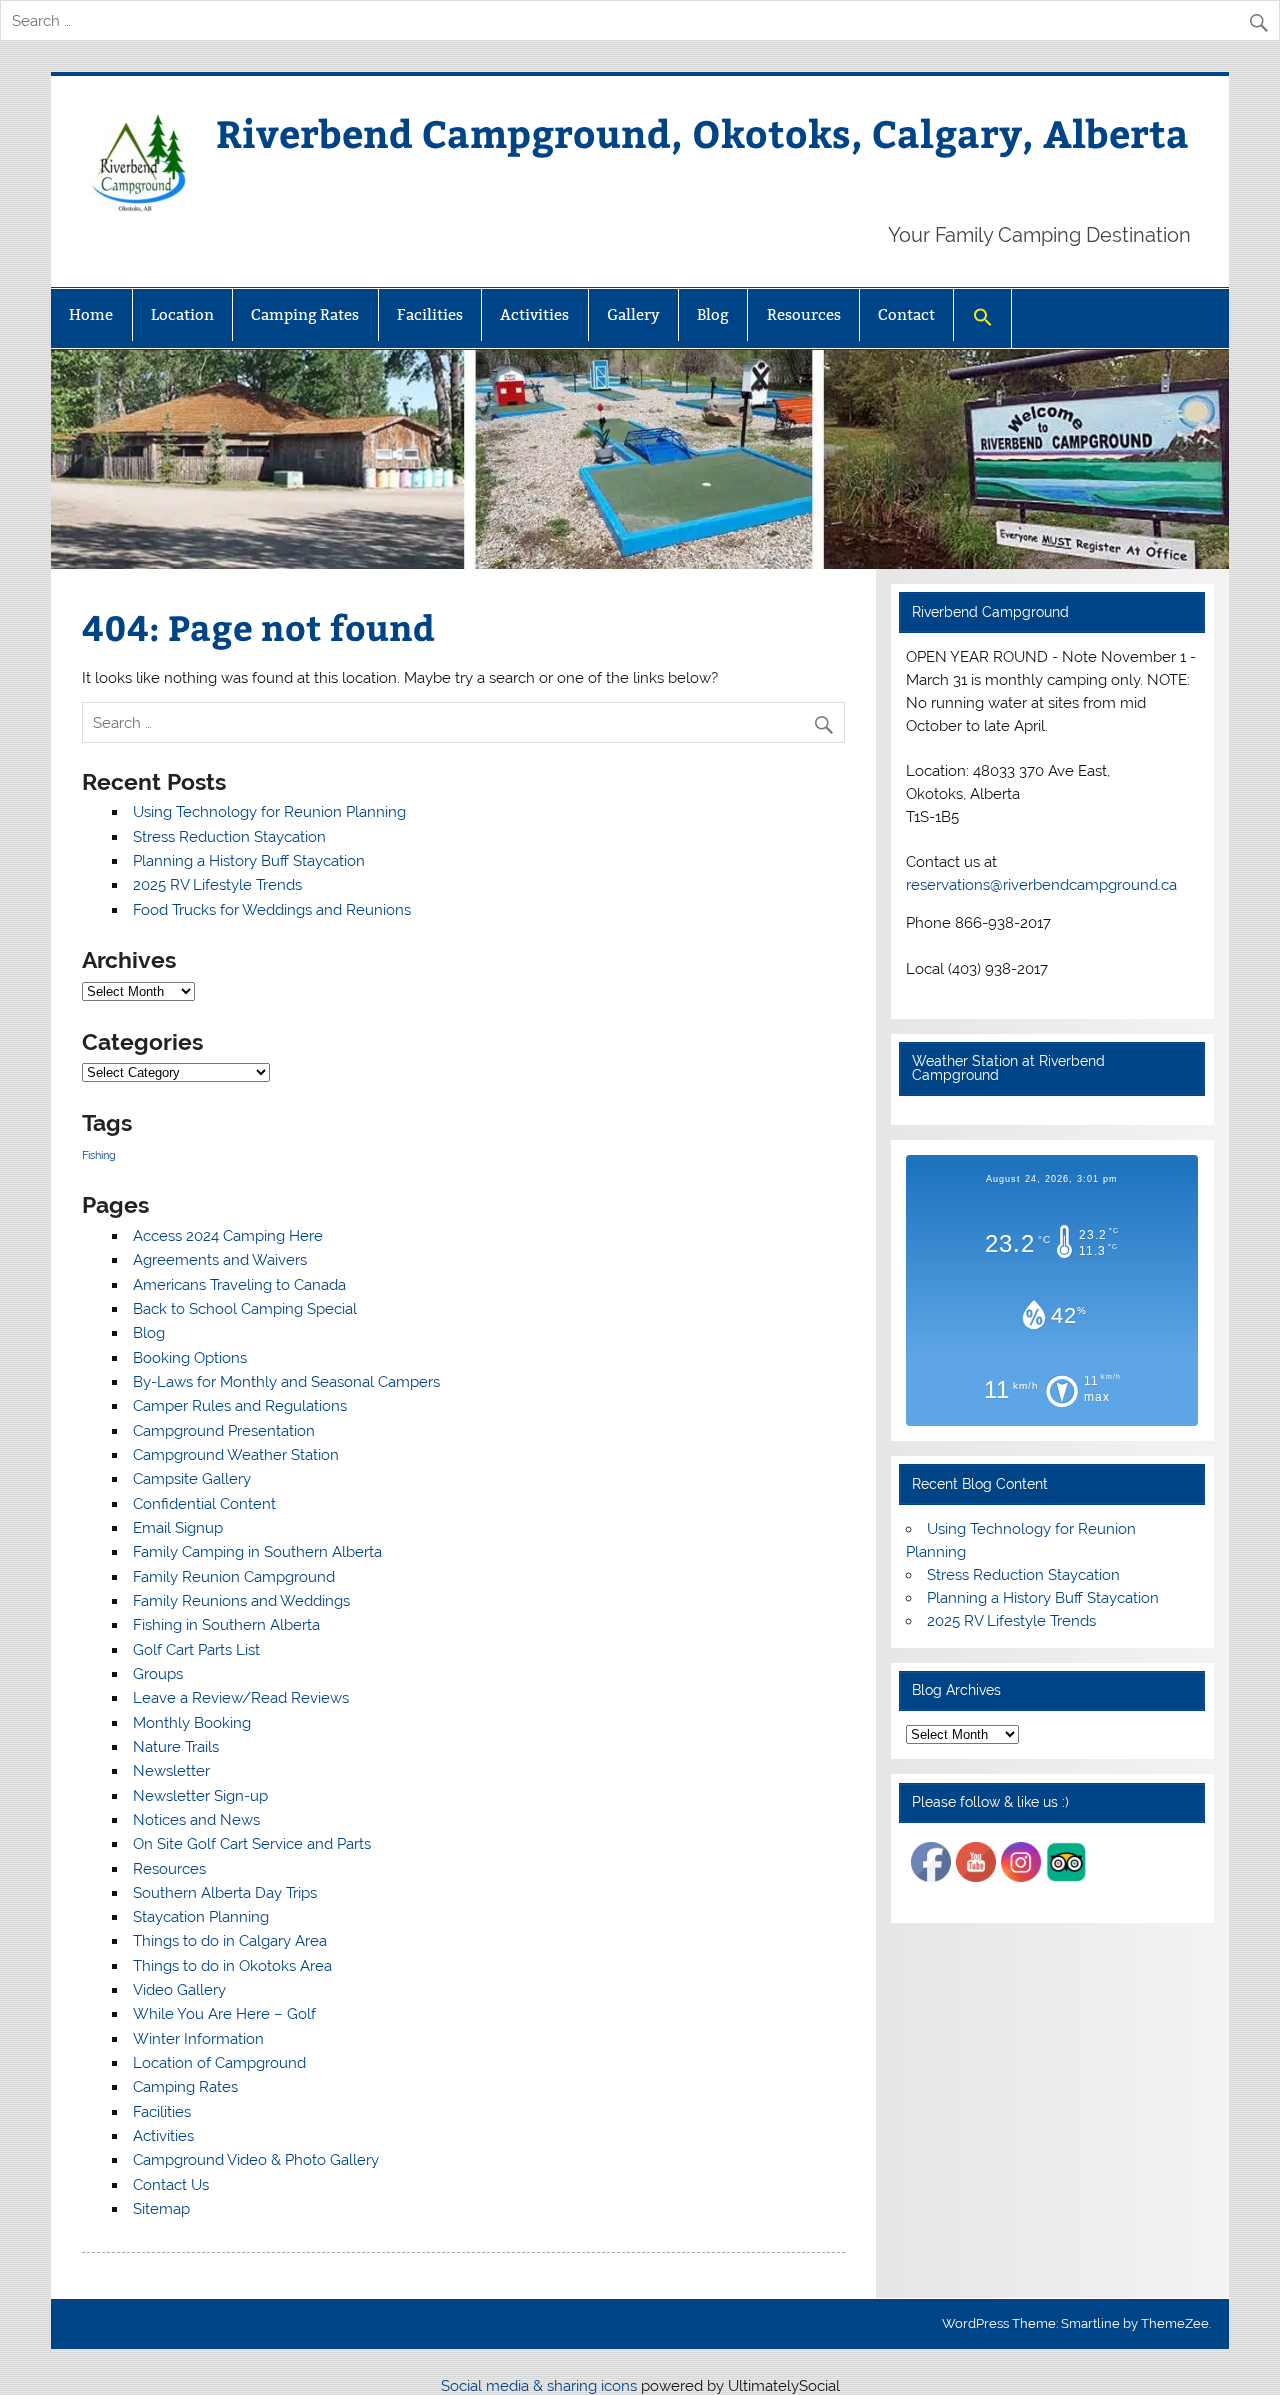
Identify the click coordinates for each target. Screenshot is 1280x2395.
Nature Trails (176, 1747)
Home (91, 314)
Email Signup (178, 1528)
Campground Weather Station (236, 1455)
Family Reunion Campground (234, 1577)
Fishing (99, 1155)
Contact (906, 314)
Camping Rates (305, 314)
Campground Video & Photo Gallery (256, 2160)
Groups (158, 1674)
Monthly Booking (192, 1723)
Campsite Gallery (192, 1479)
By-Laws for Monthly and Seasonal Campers (286, 1382)
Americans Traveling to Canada (239, 1285)
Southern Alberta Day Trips (225, 1893)
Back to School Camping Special (245, 1309)
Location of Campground (219, 2063)
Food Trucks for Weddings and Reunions (272, 910)
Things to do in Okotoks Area (232, 1966)
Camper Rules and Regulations (240, 1406)
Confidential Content (204, 1504)
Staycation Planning (201, 1917)
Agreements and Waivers (220, 1260)
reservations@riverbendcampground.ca (1041, 885)
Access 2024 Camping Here (228, 1236)
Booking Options (190, 1358)
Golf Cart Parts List (196, 1650)
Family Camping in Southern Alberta (257, 1552)
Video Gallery (179, 1990)
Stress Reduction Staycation (229, 837)
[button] (982, 318)
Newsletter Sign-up (200, 1796)
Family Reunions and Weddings (241, 1601)
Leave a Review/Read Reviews (241, 1698)
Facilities (430, 314)
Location (182, 314)
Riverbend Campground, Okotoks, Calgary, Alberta (702, 132)
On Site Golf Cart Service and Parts (252, 1844)
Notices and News (196, 1820)
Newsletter (171, 1771)
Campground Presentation (224, 1431)
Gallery (633, 314)
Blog (713, 314)
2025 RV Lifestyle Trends (217, 885)
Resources (804, 314)
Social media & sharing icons (541, 2386)
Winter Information (198, 2039)
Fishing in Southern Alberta (226, 1625)
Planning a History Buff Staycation (249, 861)
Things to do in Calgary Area (230, 1941)
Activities (534, 314)
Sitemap (161, 2209)
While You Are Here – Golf (224, 2014)
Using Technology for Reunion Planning (269, 812)
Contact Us (171, 2185)
